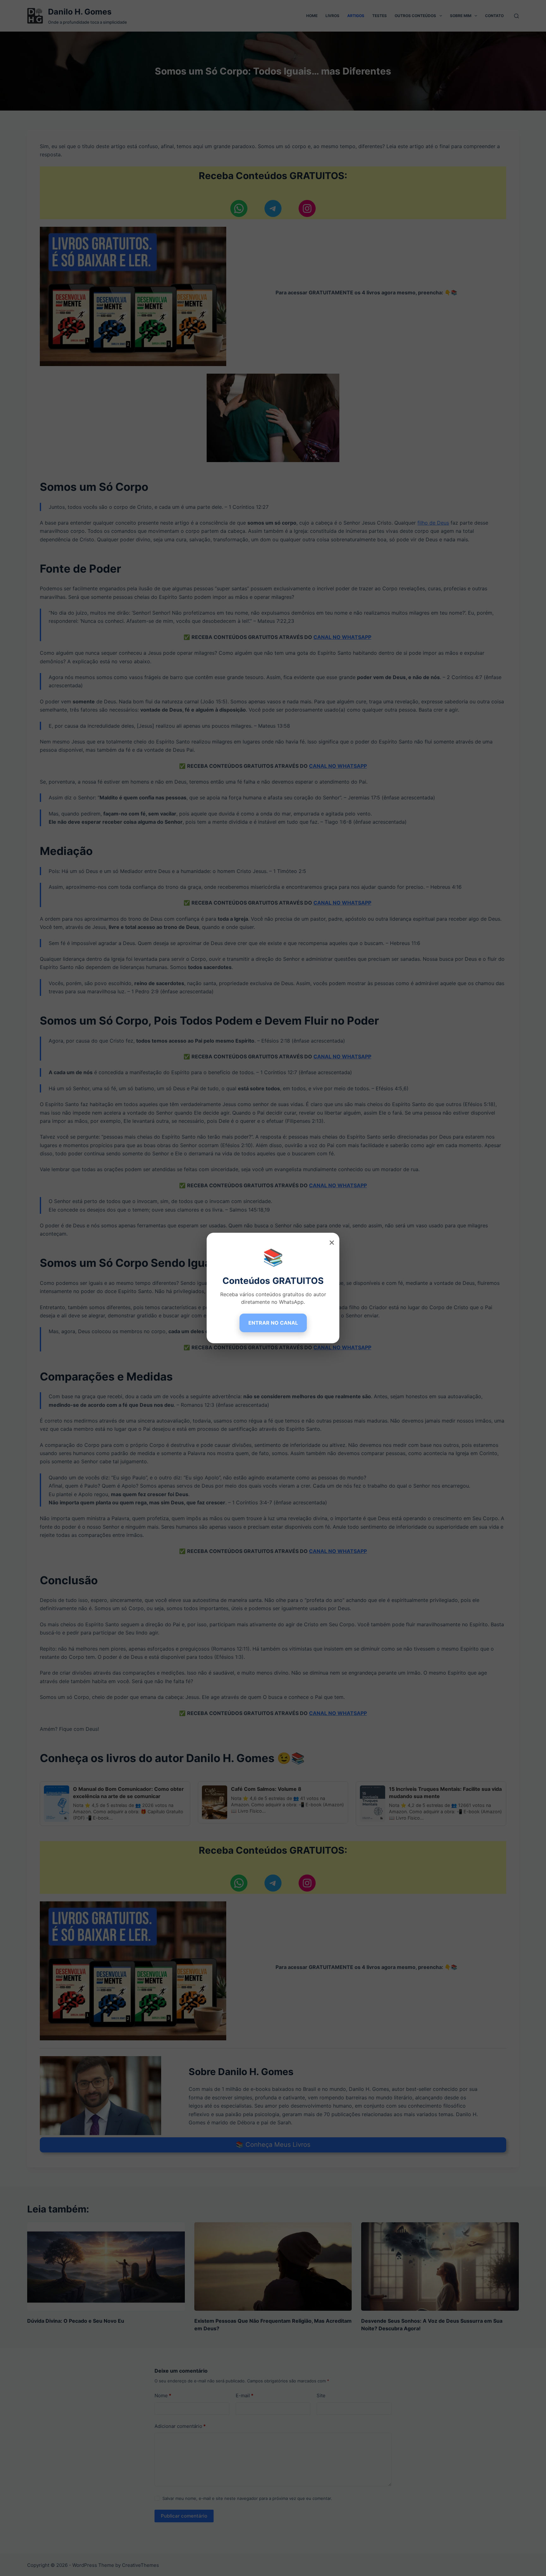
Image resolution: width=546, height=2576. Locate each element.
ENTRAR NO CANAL (273, 1323)
